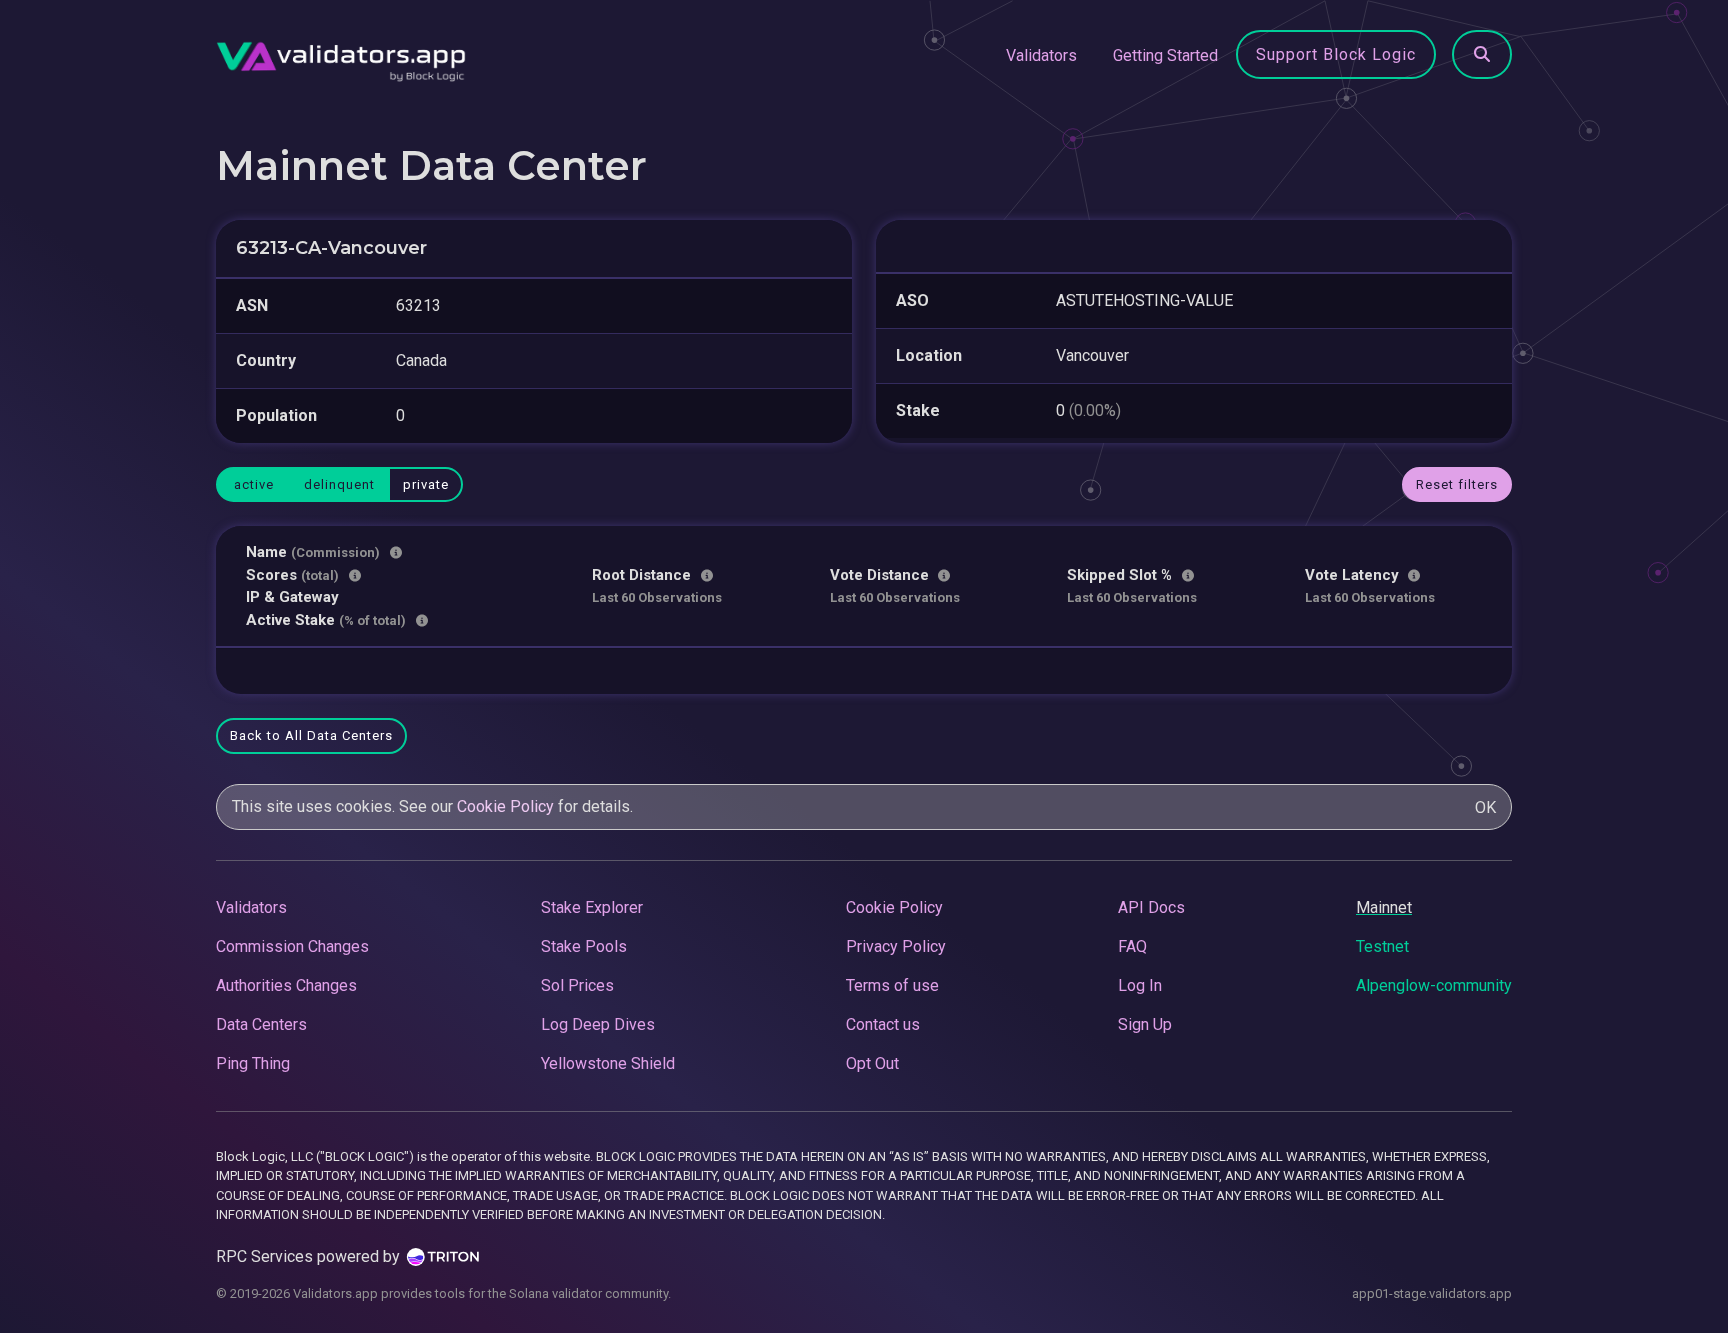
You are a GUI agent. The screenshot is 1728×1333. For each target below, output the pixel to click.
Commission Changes (292, 946)
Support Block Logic (1336, 54)
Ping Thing (253, 1063)
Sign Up (1145, 1024)
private (426, 484)
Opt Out (872, 1063)
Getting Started (1165, 55)
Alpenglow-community (1434, 985)
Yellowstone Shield (608, 1063)
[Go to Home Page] (341, 56)
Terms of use (892, 985)
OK (1485, 807)
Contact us (883, 1024)
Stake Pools (584, 946)
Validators (1041, 55)
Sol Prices (577, 985)
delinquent (339, 484)
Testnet (1382, 946)
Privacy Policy (896, 946)
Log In (1140, 985)
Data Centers (261, 1024)
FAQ (1132, 946)
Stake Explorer (592, 907)
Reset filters (1457, 484)
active (254, 484)
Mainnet (1384, 907)
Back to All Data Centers (311, 735)
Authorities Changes (286, 985)
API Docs (1151, 907)
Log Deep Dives (598, 1024)
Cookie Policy (505, 806)
